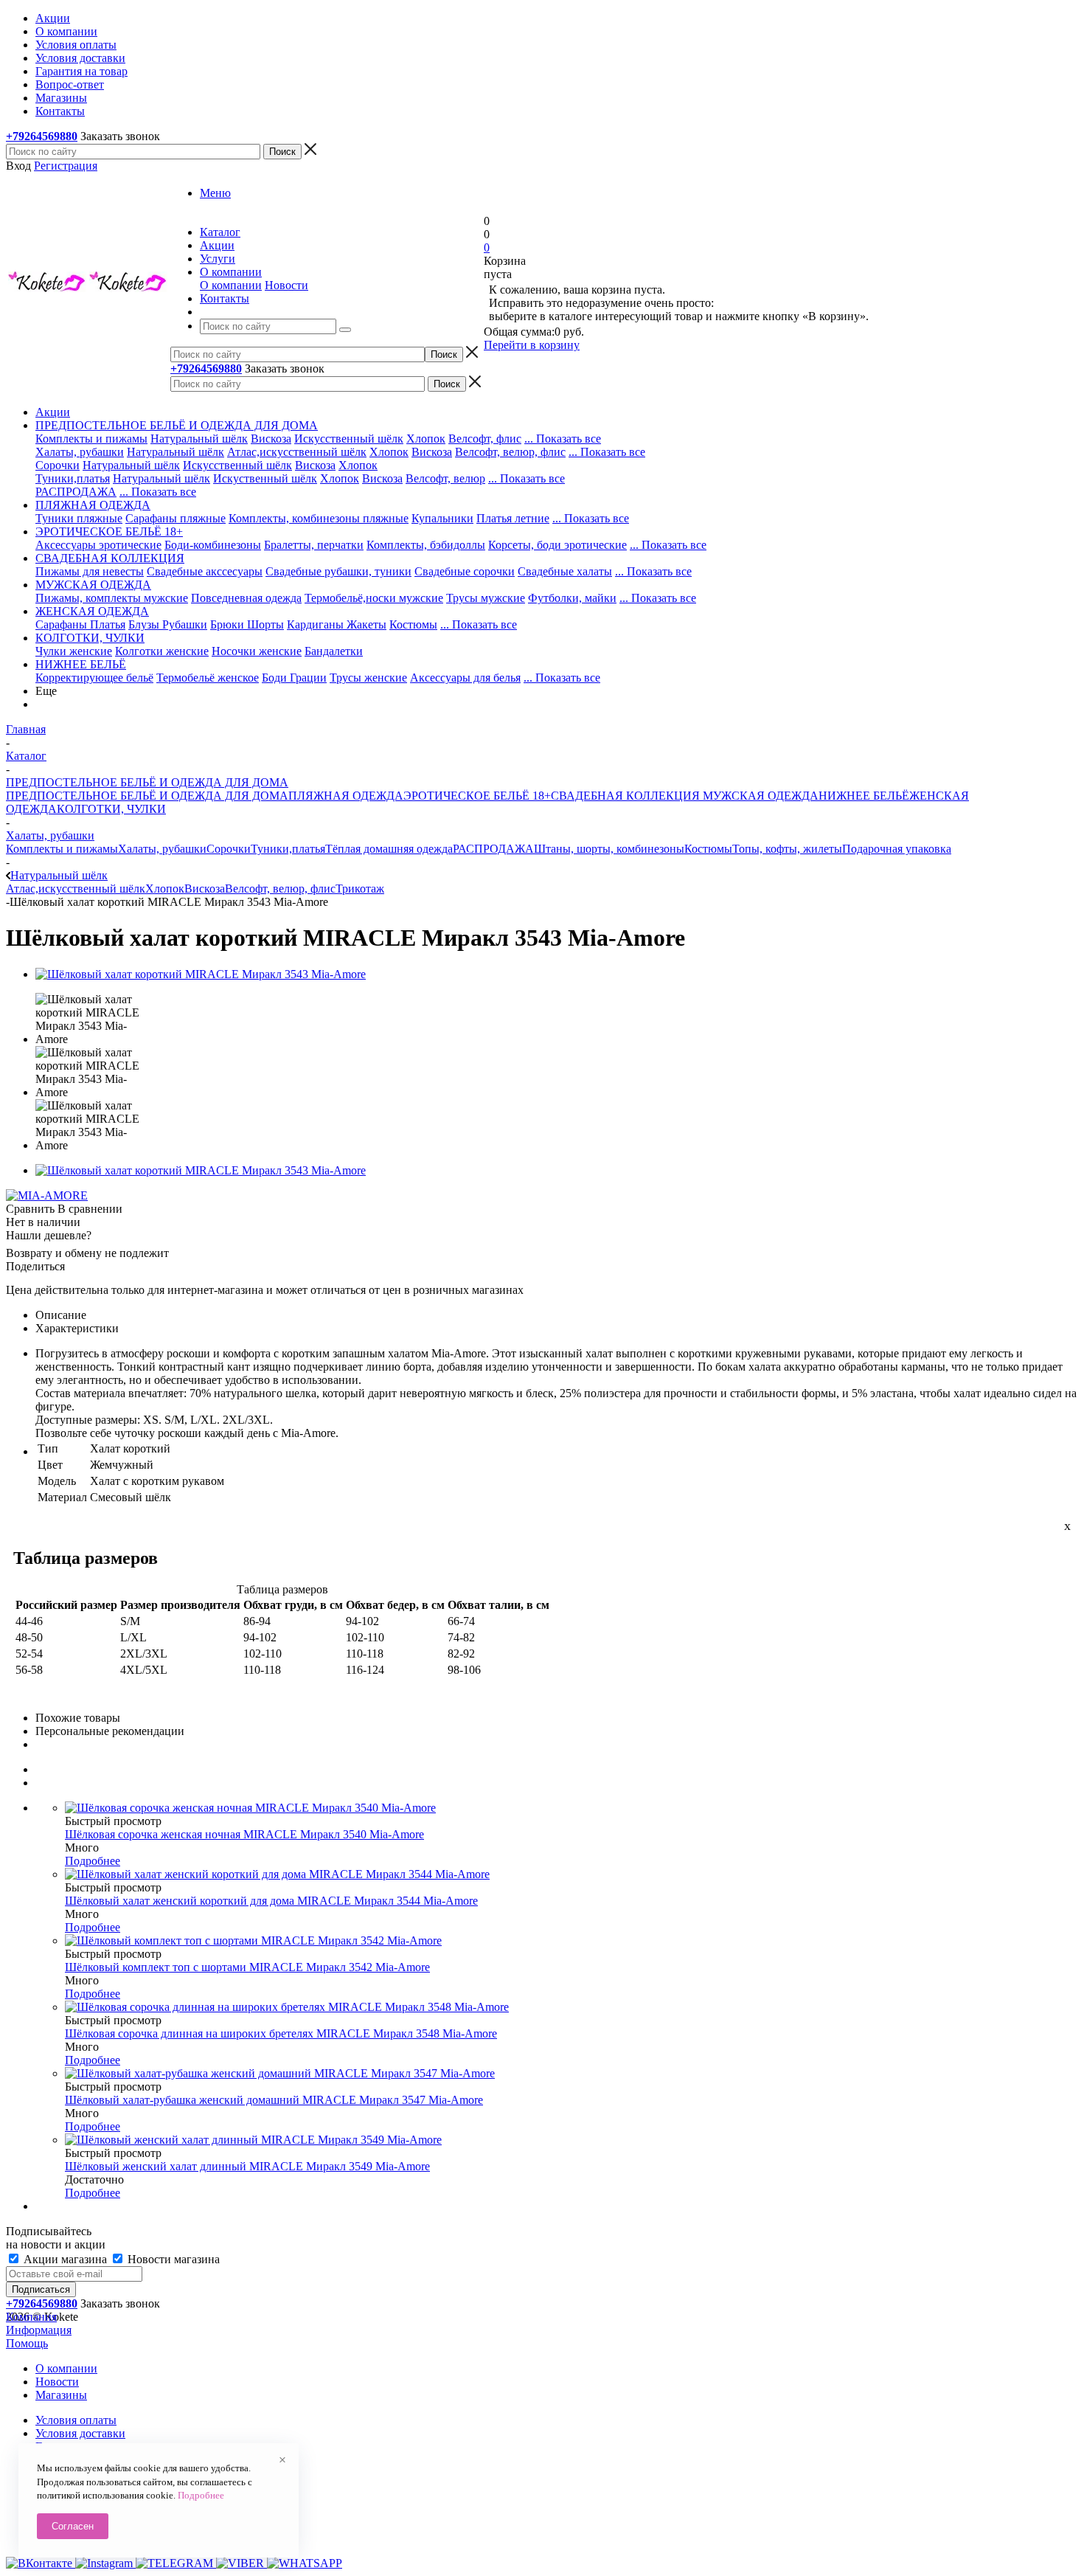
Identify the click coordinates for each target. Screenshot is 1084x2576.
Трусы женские (368, 678)
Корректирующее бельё (94, 678)
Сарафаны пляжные (176, 518)
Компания (31, 2317)
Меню (215, 193)
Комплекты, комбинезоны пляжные (319, 518)
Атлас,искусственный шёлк (297, 452)
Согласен (73, 2526)
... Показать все (563, 439)
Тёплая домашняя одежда (389, 849)
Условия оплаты (76, 2420)
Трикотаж (360, 889)
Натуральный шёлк (199, 439)
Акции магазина (65, 2259)
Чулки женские (74, 651)
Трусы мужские (486, 598)
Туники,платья (73, 478)
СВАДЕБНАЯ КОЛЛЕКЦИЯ (625, 796)
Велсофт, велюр (445, 478)
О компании (231, 285)
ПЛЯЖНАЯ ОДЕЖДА (346, 796)
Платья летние (513, 518)
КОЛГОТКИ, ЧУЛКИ (111, 809)
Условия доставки (80, 2433)
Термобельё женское (208, 678)
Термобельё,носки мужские (374, 598)
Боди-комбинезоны (213, 545)
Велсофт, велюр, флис (510, 452)
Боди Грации (294, 678)
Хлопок (426, 439)
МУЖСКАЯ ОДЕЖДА (759, 796)
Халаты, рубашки (80, 452)
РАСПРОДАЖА (76, 492)
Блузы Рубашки (168, 624)
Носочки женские (257, 651)
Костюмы (413, 624)
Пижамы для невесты (90, 571)
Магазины (61, 2395)
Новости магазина (172, 2259)
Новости (286, 285)
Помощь (27, 2343)
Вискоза (271, 439)
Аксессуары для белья (465, 678)
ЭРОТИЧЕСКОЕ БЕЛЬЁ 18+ (477, 796)
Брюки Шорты (247, 624)
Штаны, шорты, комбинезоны (609, 849)
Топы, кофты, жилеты (787, 849)
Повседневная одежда (246, 598)
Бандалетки (334, 651)
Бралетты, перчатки (314, 545)
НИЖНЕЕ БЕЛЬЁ (864, 796)
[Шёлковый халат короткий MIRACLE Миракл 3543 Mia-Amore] (201, 974)
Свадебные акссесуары (205, 571)
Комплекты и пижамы (91, 439)
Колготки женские (162, 651)
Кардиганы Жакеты (337, 624)
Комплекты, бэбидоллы (426, 545)
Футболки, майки (572, 598)
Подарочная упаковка (897, 849)
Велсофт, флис (485, 439)
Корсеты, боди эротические (557, 545)
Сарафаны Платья (80, 624)
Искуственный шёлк (265, 478)
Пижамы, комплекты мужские (112, 598)
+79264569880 (42, 136)
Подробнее (93, 1861)
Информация (39, 2330)
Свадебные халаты (565, 571)
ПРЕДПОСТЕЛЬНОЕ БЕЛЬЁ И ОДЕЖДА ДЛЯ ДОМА (147, 796)
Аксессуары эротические (98, 545)
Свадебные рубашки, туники (338, 571)
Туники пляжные (79, 518)
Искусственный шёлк (349, 439)
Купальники (442, 518)
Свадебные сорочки (465, 571)
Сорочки (58, 465)
